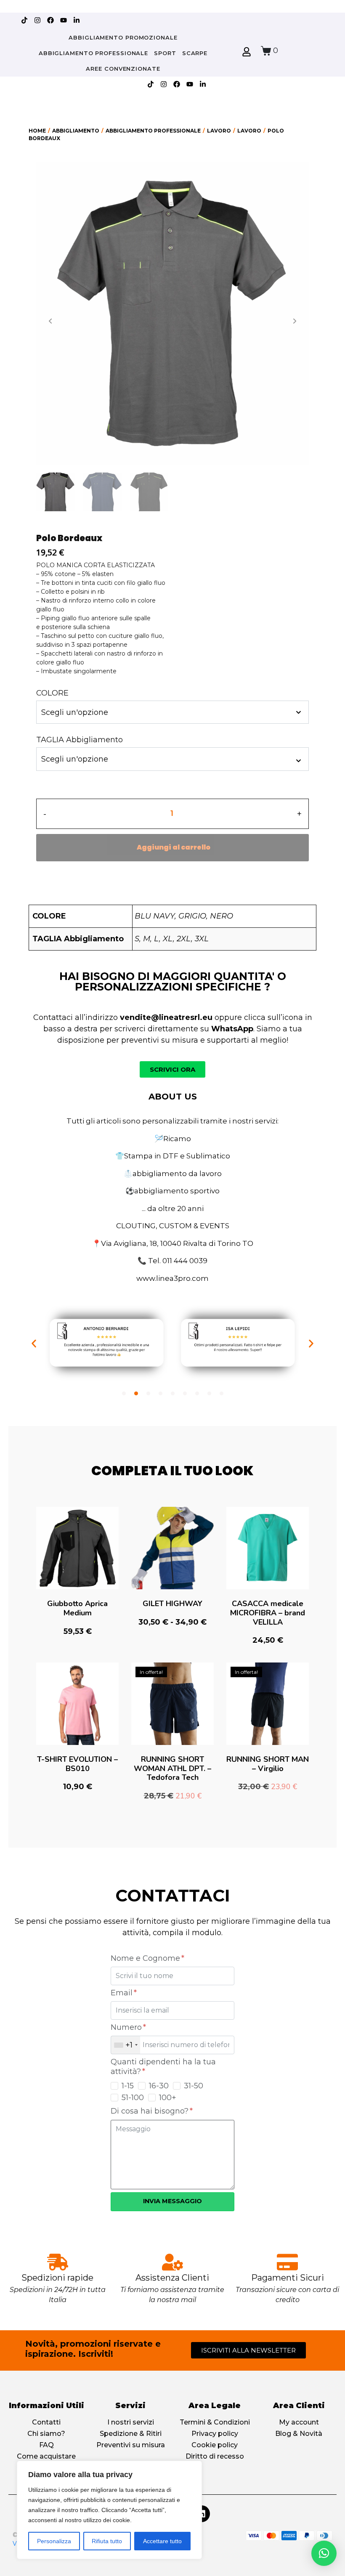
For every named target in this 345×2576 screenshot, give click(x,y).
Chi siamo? (46, 2434)
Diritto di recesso (215, 2456)
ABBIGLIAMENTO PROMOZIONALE (123, 37)
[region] (109, 2510)
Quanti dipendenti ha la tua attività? (163, 2067)
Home (37, 131)
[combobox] (126, 2045)
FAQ (46, 2445)
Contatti (46, 2422)
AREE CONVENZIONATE (123, 69)
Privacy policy (215, 2434)
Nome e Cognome (146, 1958)
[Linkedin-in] (77, 20)
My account (299, 2422)
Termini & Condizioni (215, 2422)
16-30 (159, 2086)
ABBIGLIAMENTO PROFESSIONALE (93, 53)
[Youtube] (64, 20)
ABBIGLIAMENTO (76, 131)
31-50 (194, 2086)
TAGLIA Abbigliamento (80, 740)
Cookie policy (215, 2445)
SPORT (165, 53)
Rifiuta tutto (107, 2541)
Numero (127, 2027)
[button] (34, 1344)
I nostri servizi (131, 2422)
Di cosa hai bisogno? (151, 2111)
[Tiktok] (24, 20)
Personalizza (54, 2541)
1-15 (128, 2086)
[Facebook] (50, 20)
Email (123, 1993)
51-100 (133, 2098)
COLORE (52, 693)
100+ (168, 2098)
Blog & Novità (299, 2434)
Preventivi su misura (131, 2445)
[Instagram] (37, 20)
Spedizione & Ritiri (131, 2434)
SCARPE (195, 53)
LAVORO (219, 131)
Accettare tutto (162, 2541)
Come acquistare (46, 2456)
